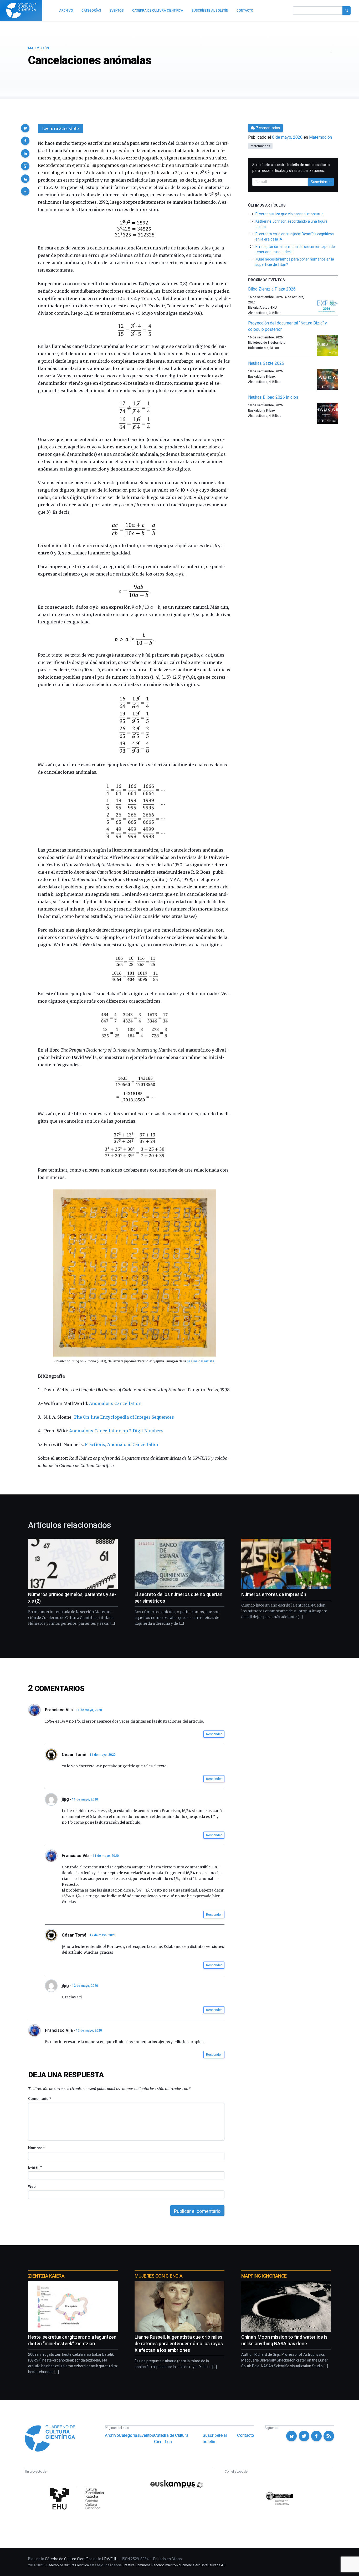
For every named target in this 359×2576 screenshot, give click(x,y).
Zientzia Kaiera (46, 2276)
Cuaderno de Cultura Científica (67, 2565)
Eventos (147, 2435)
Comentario (40, 2099)
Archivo (112, 2435)
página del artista (201, 1361)
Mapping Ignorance (264, 2276)
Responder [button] (214, 1734)
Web (32, 2187)
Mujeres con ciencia (158, 2276)
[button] (25, 128)
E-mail (35, 2167)
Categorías (129, 2435)
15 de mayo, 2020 (89, 2030)
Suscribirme (321, 182)
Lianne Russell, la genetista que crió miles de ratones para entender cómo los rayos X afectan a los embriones (179, 2344)
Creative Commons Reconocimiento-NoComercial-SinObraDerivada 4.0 (174, 2565)
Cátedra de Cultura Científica (171, 2439)
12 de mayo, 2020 (103, 1935)
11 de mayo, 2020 (89, 1710)
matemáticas (260, 146)
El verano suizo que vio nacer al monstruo (289, 214)
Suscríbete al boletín (215, 2439)
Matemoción (39, 48)
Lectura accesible (60, 128)
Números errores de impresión (274, 1594)
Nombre (36, 2148)
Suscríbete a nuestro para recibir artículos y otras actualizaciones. (291, 168)
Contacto (246, 2435)
